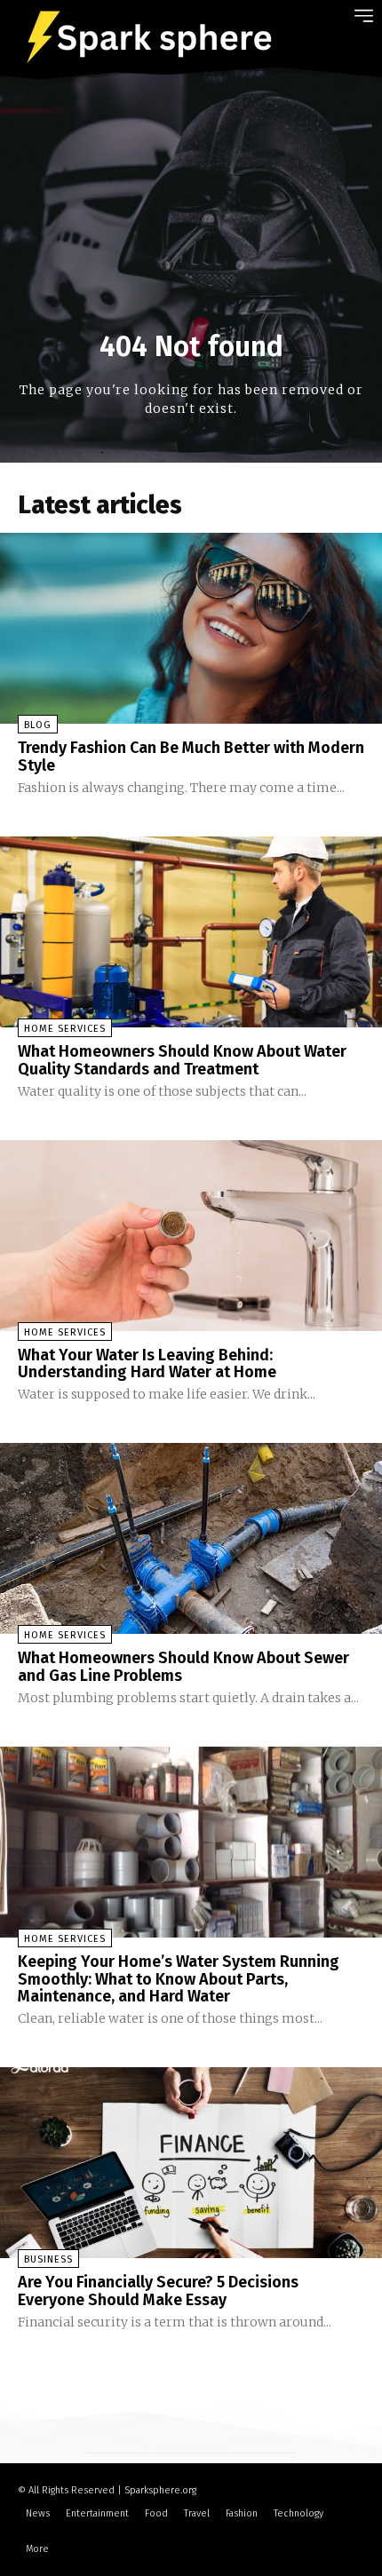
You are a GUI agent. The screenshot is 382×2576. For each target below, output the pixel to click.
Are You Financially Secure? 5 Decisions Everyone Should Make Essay (158, 2291)
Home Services (65, 1029)
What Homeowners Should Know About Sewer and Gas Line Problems (183, 1667)
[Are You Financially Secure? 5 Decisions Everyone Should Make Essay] (191, 2163)
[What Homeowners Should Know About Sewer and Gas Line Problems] (191, 1538)
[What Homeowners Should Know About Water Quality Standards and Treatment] (191, 932)
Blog (38, 725)
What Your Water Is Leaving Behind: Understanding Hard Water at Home (147, 1364)
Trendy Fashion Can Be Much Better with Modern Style (191, 757)
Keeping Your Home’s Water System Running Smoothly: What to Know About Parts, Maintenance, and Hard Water (179, 1979)
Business (48, 2259)
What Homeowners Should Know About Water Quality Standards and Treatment (182, 1060)
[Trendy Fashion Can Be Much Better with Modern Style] (191, 628)
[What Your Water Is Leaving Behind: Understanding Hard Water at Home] (191, 1236)
